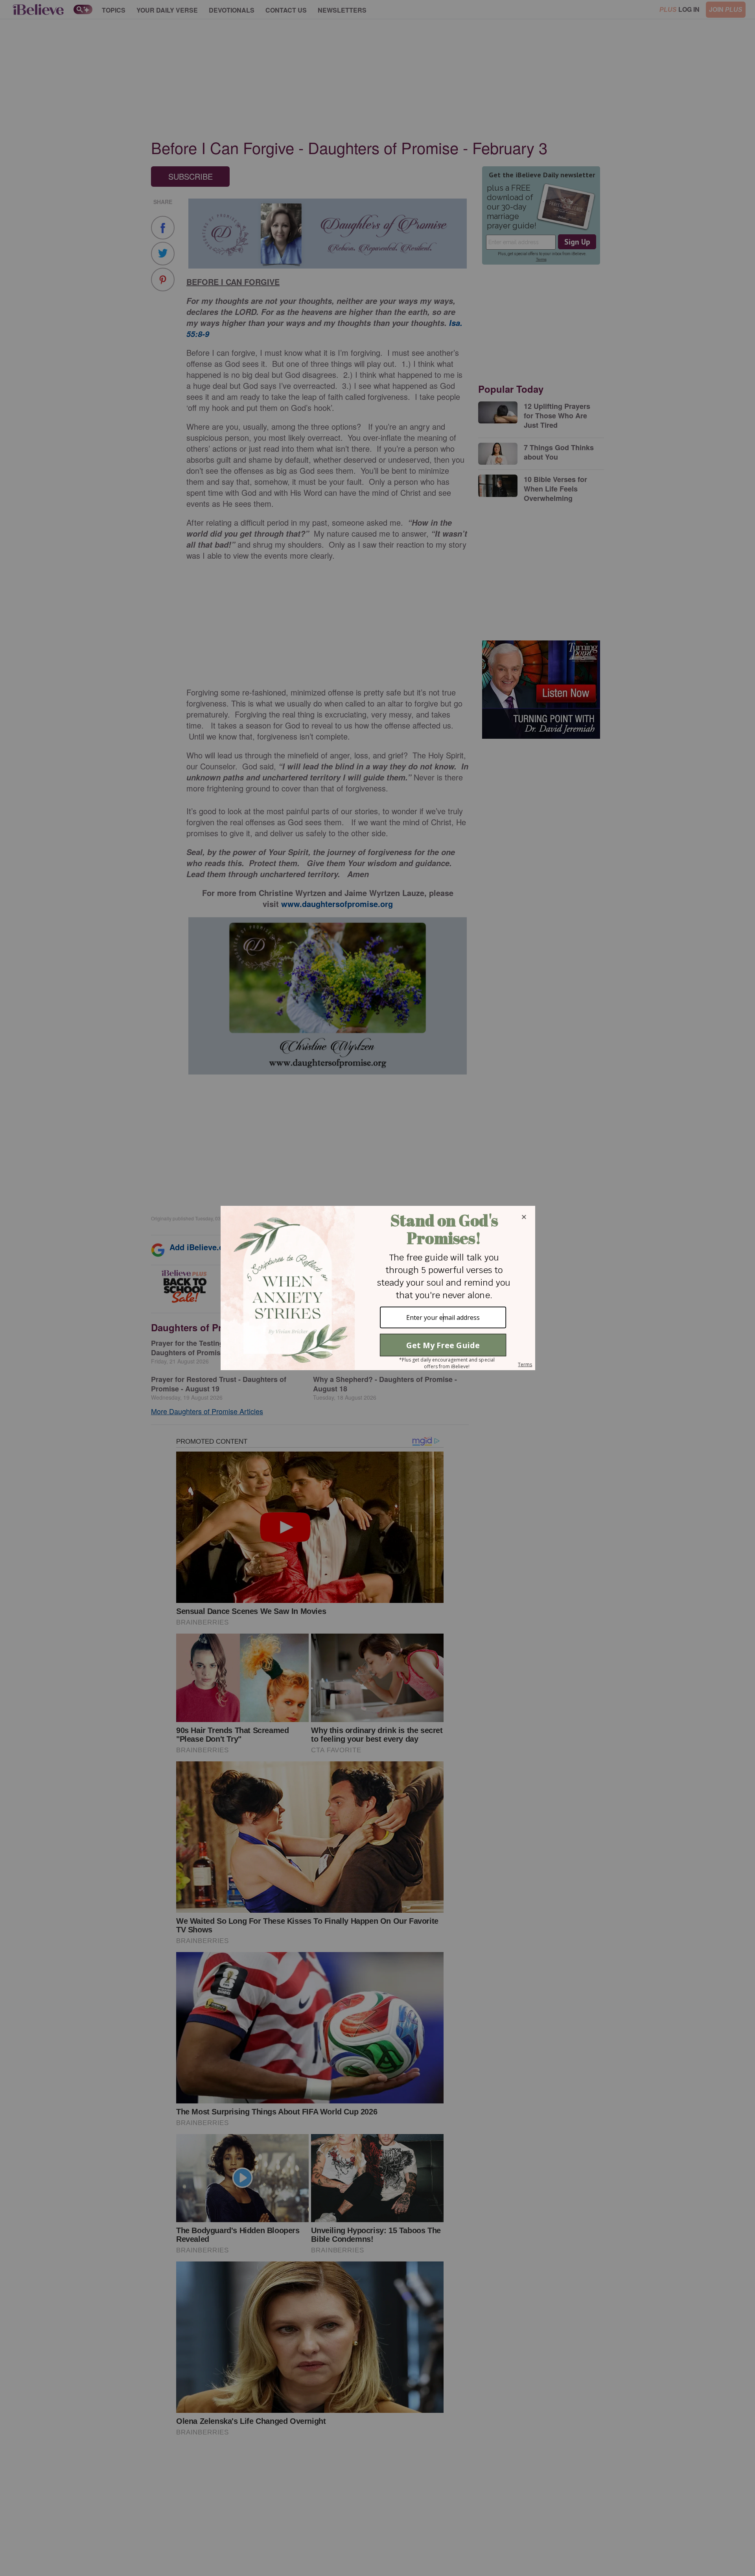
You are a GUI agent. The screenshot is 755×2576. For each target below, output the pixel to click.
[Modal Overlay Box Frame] (377, 1288)
